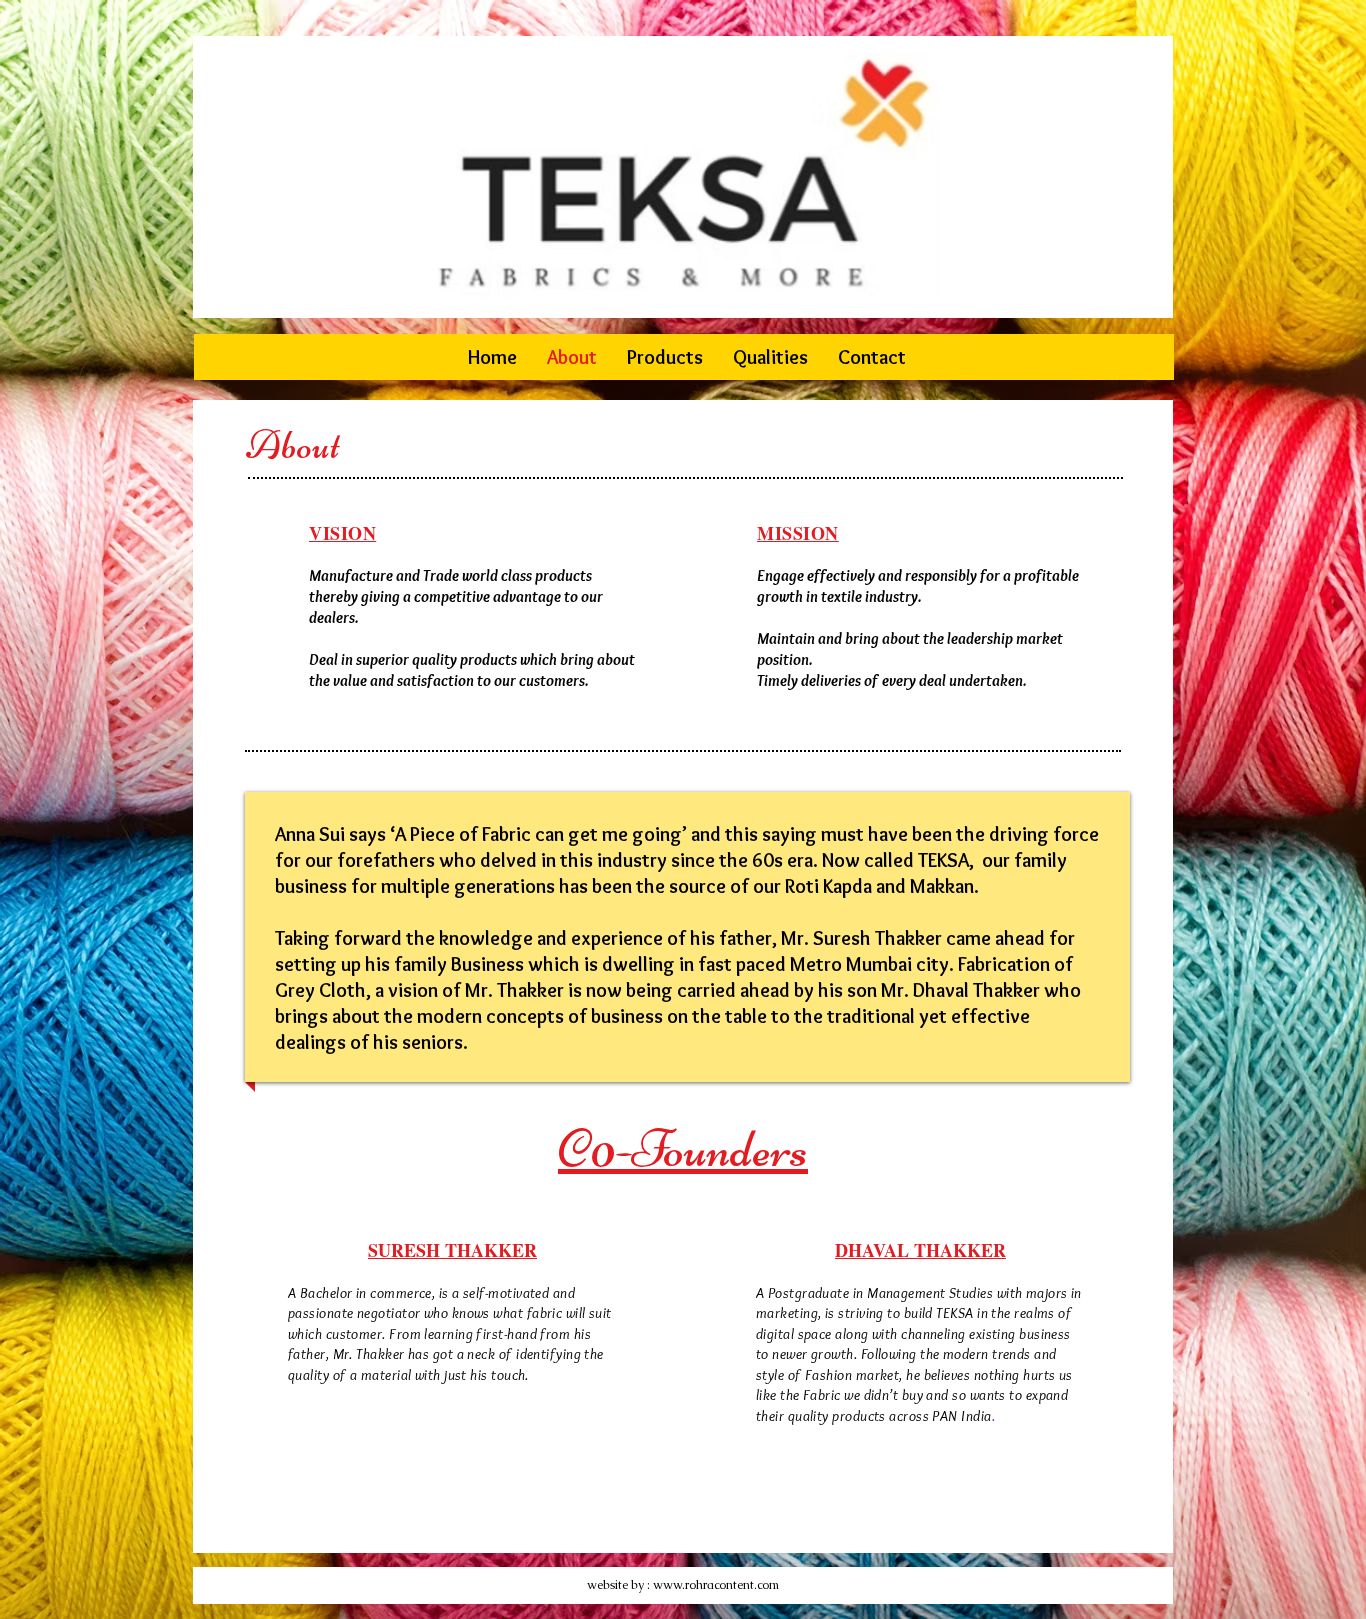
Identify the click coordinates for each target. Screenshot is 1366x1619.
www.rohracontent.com (716, 1585)
